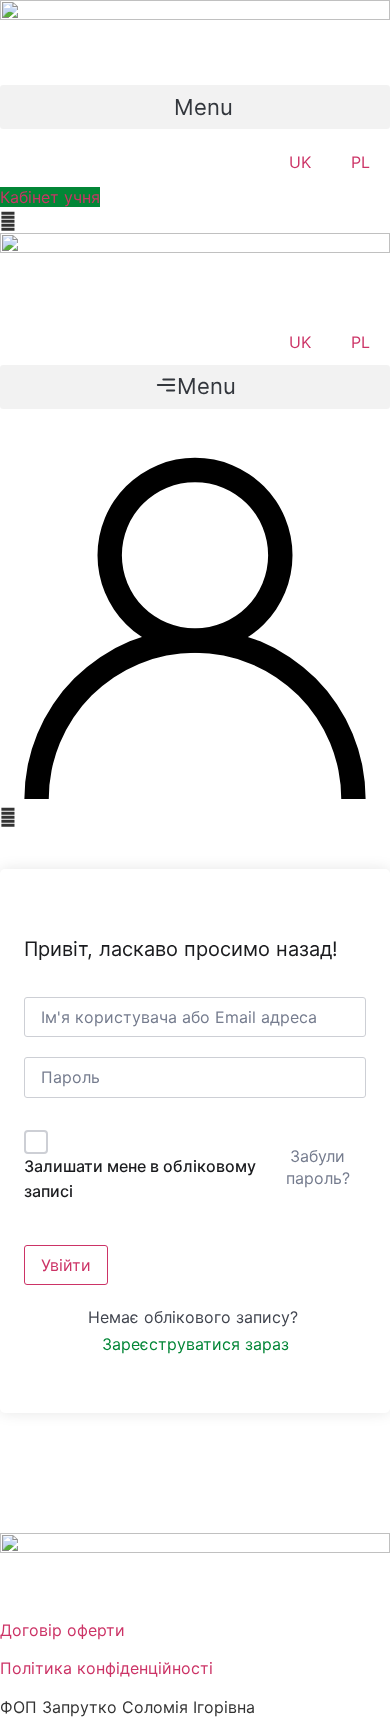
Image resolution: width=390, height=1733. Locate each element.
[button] (195, 107)
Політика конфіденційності (106, 1668)
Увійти (66, 1265)
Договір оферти (62, 1630)
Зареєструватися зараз (195, 1344)
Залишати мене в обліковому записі (140, 1179)
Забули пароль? (318, 1167)
